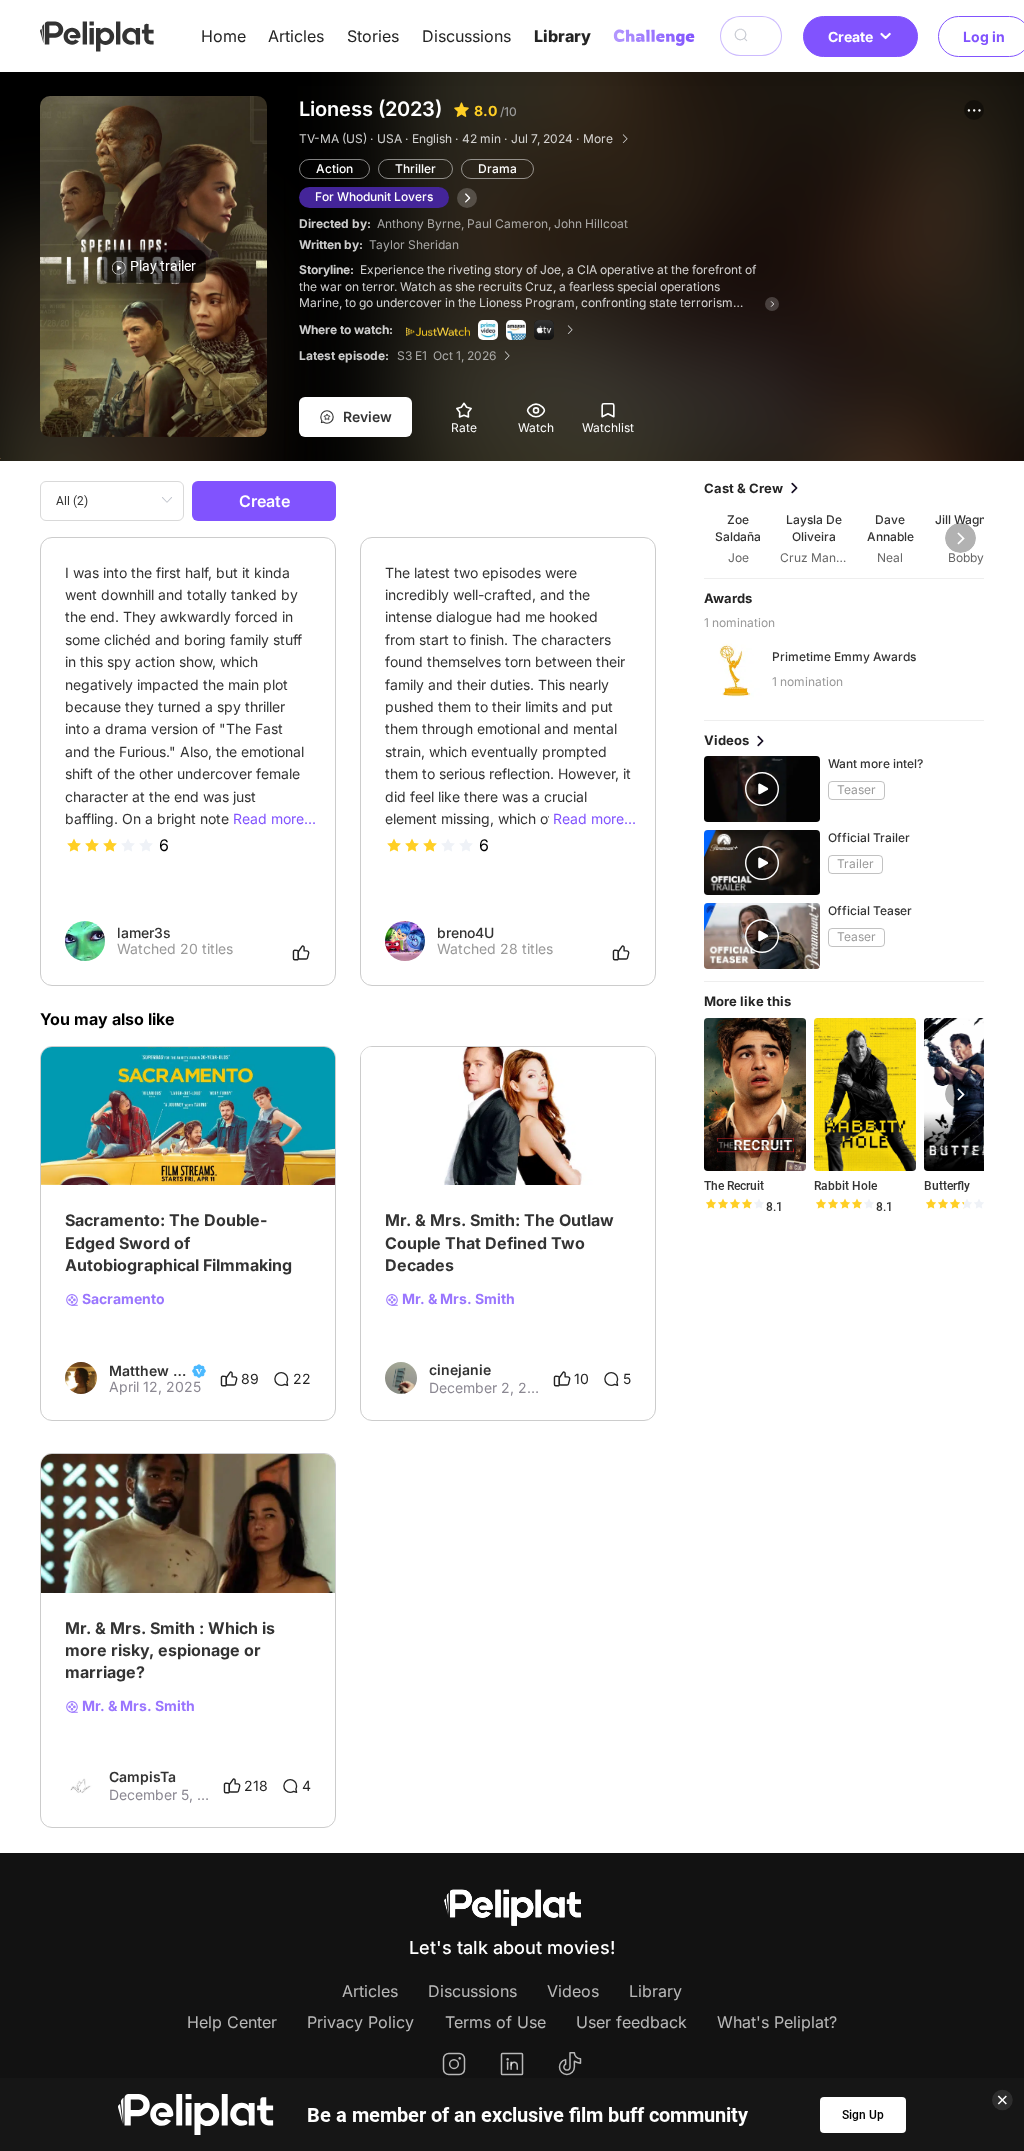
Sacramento (122, 1299)
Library (562, 36)
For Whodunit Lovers (374, 196)
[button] (974, 110)
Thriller (415, 168)
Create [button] (850, 36)
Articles (296, 36)
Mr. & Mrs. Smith (457, 1299)
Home (223, 36)
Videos (573, 1991)
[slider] (110, 845)
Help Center (232, 2022)
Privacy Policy (360, 2022)
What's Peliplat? (777, 2022)
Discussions (466, 36)
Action (334, 168)
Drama (497, 168)
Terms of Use (495, 2022)
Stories (373, 36)
